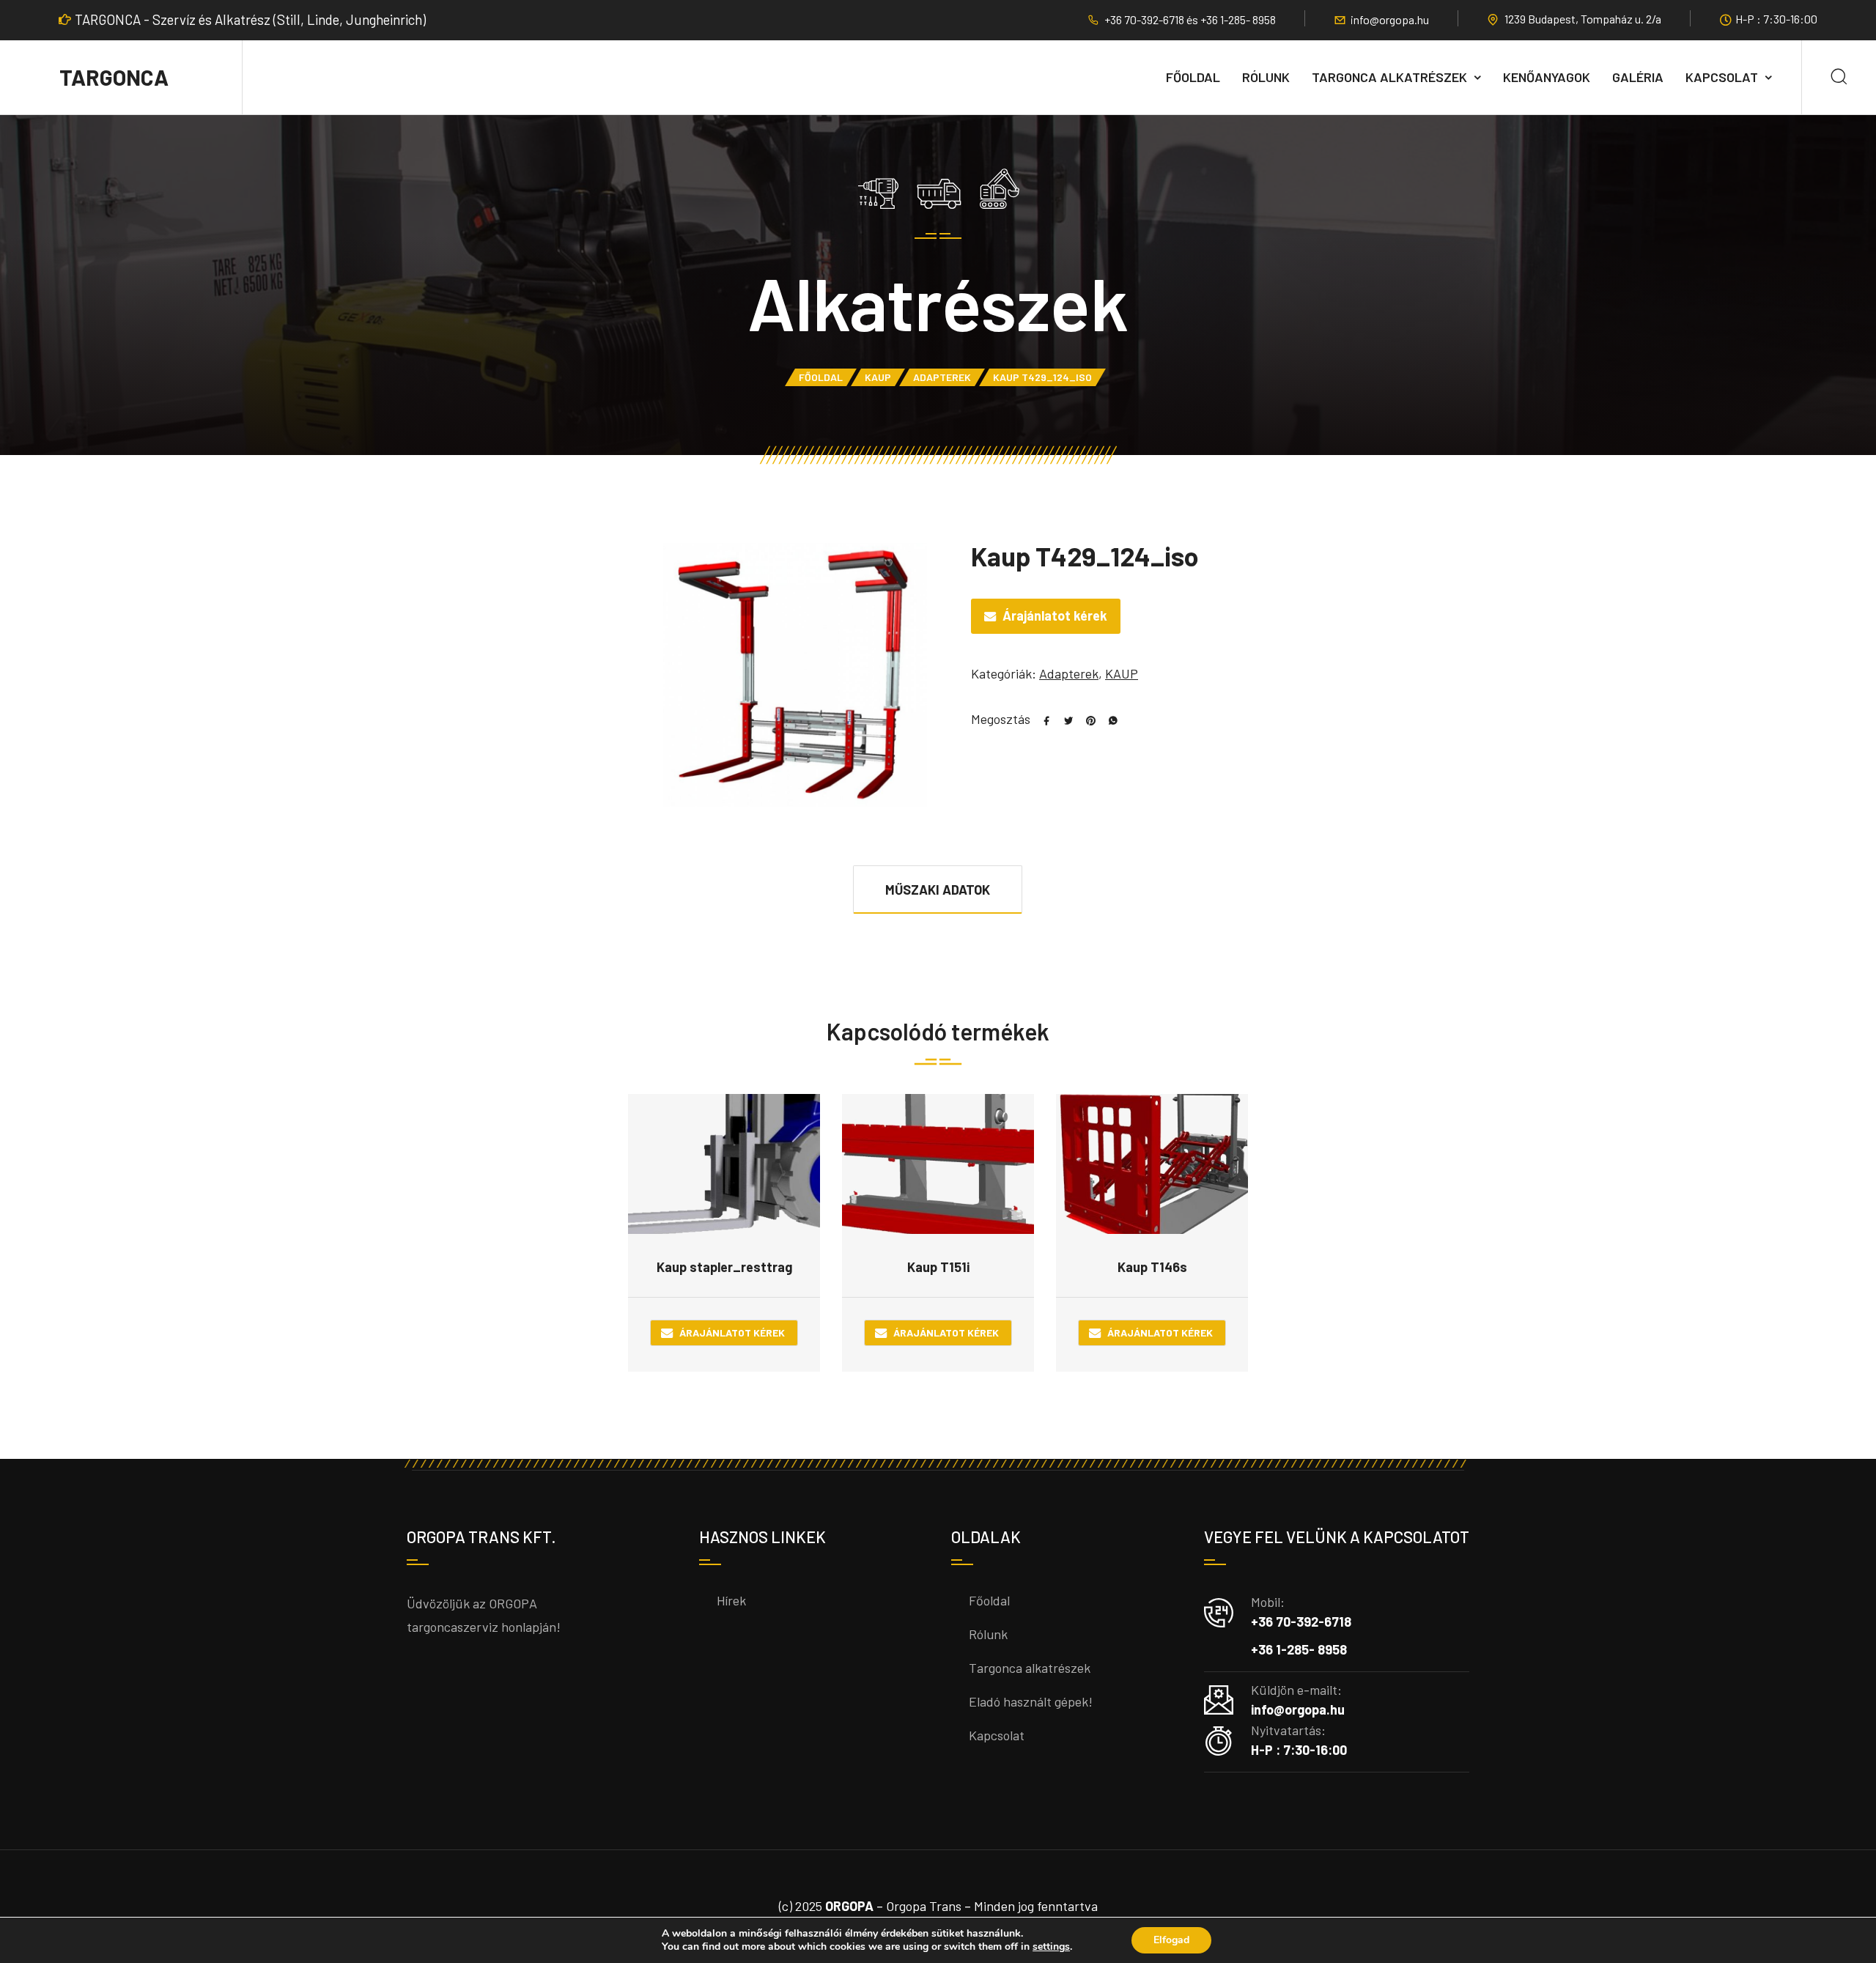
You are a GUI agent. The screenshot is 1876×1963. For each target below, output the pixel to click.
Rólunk (1266, 77)
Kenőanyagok (1547, 77)
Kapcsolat (1722, 77)
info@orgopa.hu (1390, 19)
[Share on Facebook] (1041, 719)
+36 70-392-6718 (1145, 19)
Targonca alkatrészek (1389, 77)
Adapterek (942, 377)
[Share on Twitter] (1063, 719)
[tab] (938, 889)
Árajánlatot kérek (1055, 615)
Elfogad (1171, 1940)
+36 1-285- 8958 (1238, 19)
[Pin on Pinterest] (1085, 719)
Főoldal (1193, 77)
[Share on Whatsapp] (1107, 719)
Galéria (1638, 77)
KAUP (878, 377)
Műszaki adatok (938, 890)
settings (1051, 1947)
